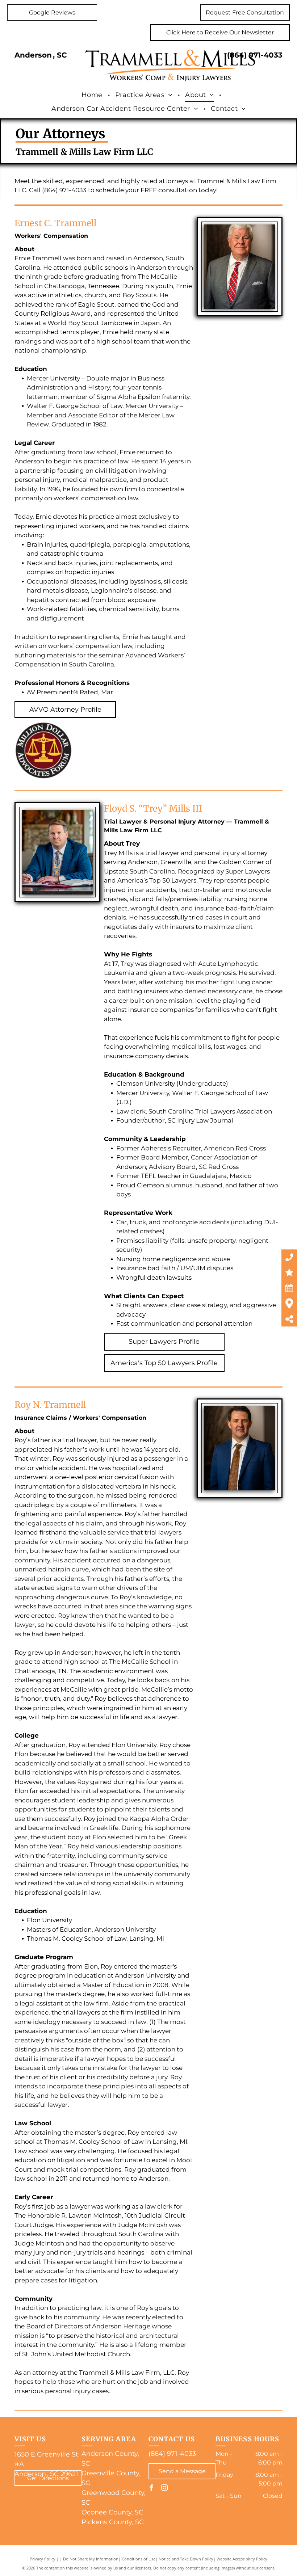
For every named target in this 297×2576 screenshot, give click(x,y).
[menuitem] (93, 95)
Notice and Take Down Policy (186, 2559)
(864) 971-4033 (255, 55)
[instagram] (164, 2489)
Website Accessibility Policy (242, 2559)
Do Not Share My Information (91, 2559)
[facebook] (151, 2489)
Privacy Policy (43, 2559)
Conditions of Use (139, 2559)
